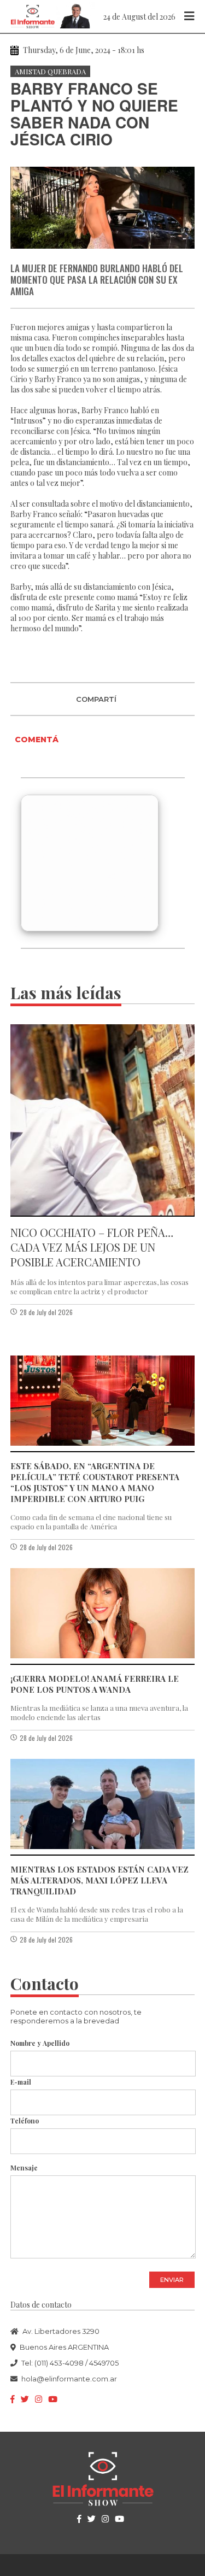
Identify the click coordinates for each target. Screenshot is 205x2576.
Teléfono (25, 2121)
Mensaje (24, 2168)
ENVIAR (172, 2280)
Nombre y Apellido (40, 2043)
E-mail (21, 2082)
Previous (21, 197)
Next (184, 197)
